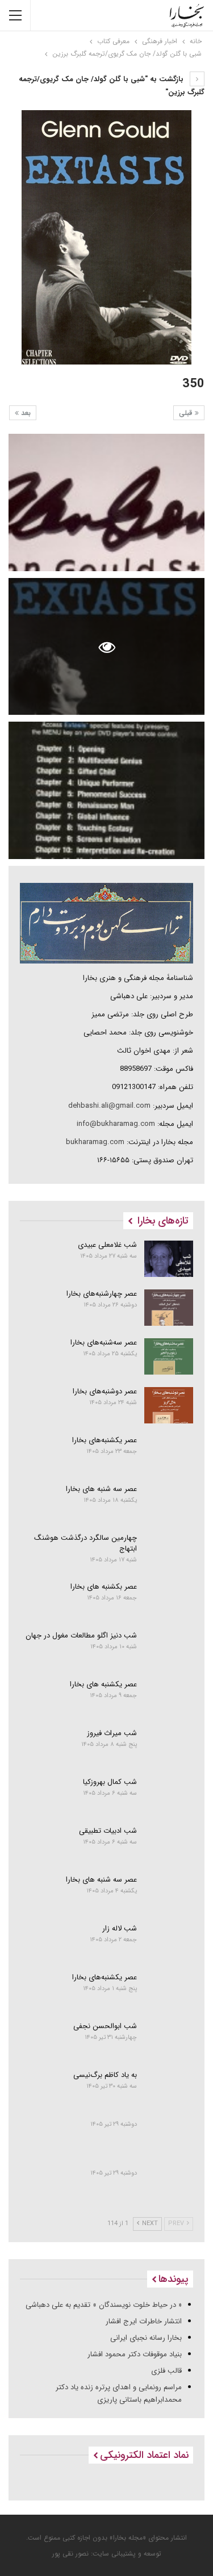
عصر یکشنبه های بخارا (103, 1684)
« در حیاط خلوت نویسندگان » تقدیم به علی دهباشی (104, 2305)
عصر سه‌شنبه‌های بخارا (104, 1343)
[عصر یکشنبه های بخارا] (169, 1698)
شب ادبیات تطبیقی (108, 1831)
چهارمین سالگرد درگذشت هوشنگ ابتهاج (85, 1543)
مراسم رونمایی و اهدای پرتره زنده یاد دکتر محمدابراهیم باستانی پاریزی (119, 2393)
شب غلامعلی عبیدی (107, 1245)
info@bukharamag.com (116, 1124)
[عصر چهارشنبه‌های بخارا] (169, 1308)
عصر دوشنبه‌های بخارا (105, 1391)
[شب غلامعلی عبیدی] (169, 1259)
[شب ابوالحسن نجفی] (169, 2040)
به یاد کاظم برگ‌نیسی (105, 2075)
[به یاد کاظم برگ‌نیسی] (169, 2089)
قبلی (187, 413)
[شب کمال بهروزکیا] (169, 1796)
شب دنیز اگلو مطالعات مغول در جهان (81, 1635)
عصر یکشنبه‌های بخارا (105, 1440)
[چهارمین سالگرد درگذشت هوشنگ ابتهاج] (169, 1552)
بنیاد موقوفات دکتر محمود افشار (135, 2354)
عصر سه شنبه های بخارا (101, 1489)
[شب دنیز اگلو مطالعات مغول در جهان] (169, 1649)
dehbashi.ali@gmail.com (109, 1106)
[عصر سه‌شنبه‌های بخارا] (169, 1356)
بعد (25, 413)
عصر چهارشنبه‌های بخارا (102, 1294)
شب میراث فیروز (112, 1733)
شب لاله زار (120, 1928)
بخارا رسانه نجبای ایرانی (146, 2338)
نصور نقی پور (70, 2554)
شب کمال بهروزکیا (110, 1782)
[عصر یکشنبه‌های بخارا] (169, 1454)
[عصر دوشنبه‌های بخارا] (169, 1405)
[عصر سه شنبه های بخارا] (169, 1503)
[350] (106, 502)
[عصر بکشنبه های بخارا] (169, 1601)
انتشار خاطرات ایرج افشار (144, 2321)
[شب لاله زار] (169, 1942)
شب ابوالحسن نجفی (105, 2026)
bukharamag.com (95, 1142)
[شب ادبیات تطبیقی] (169, 1845)
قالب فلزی (166, 2371)
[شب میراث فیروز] (169, 1747)
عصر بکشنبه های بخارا (104, 1587)
